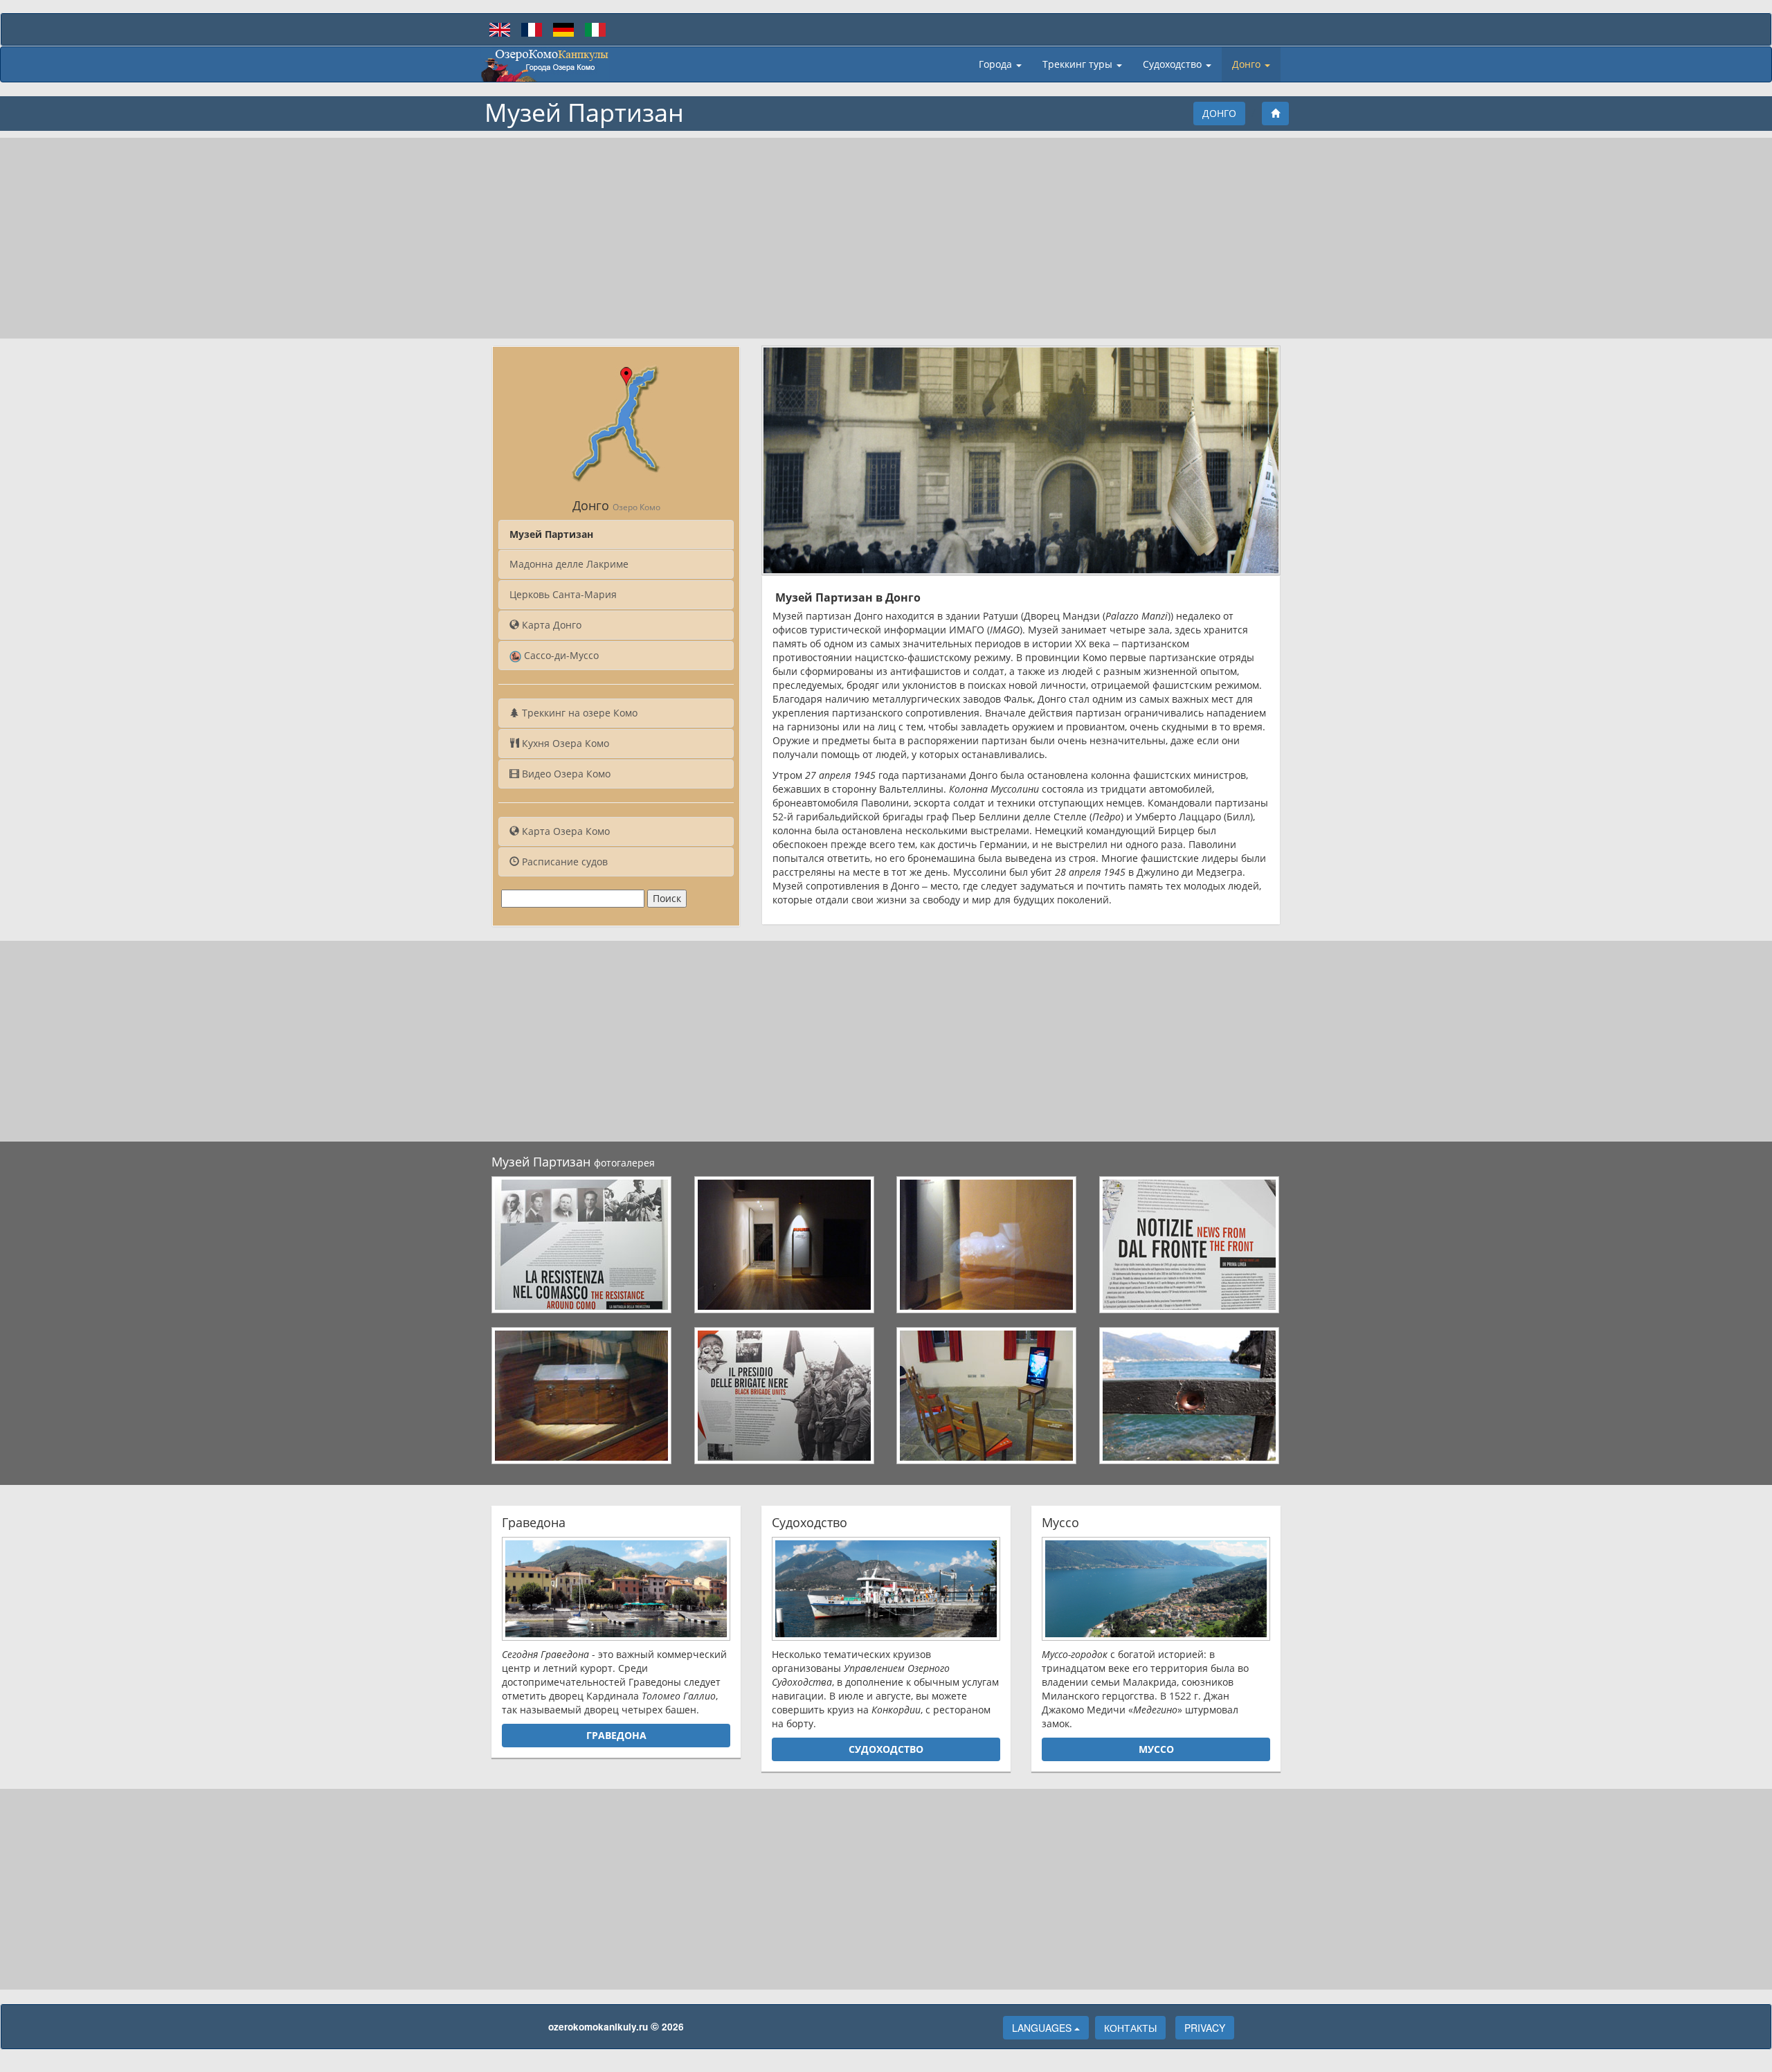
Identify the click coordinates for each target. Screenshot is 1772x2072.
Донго (1219, 113)
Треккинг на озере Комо (578, 713)
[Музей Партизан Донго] (582, 1245)
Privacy (1205, 2028)
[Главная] (1275, 114)
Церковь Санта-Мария (563, 594)
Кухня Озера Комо (564, 743)
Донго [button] (1248, 64)
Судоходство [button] (1174, 64)
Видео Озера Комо (565, 774)
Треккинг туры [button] (1079, 64)
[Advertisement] (886, 238)
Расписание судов (563, 862)
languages (1043, 2028)
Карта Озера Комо (564, 831)
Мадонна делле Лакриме (569, 564)
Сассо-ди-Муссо (560, 655)
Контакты (1130, 2028)
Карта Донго (550, 625)
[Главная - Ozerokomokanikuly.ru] (545, 64)
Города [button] (997, 64)
